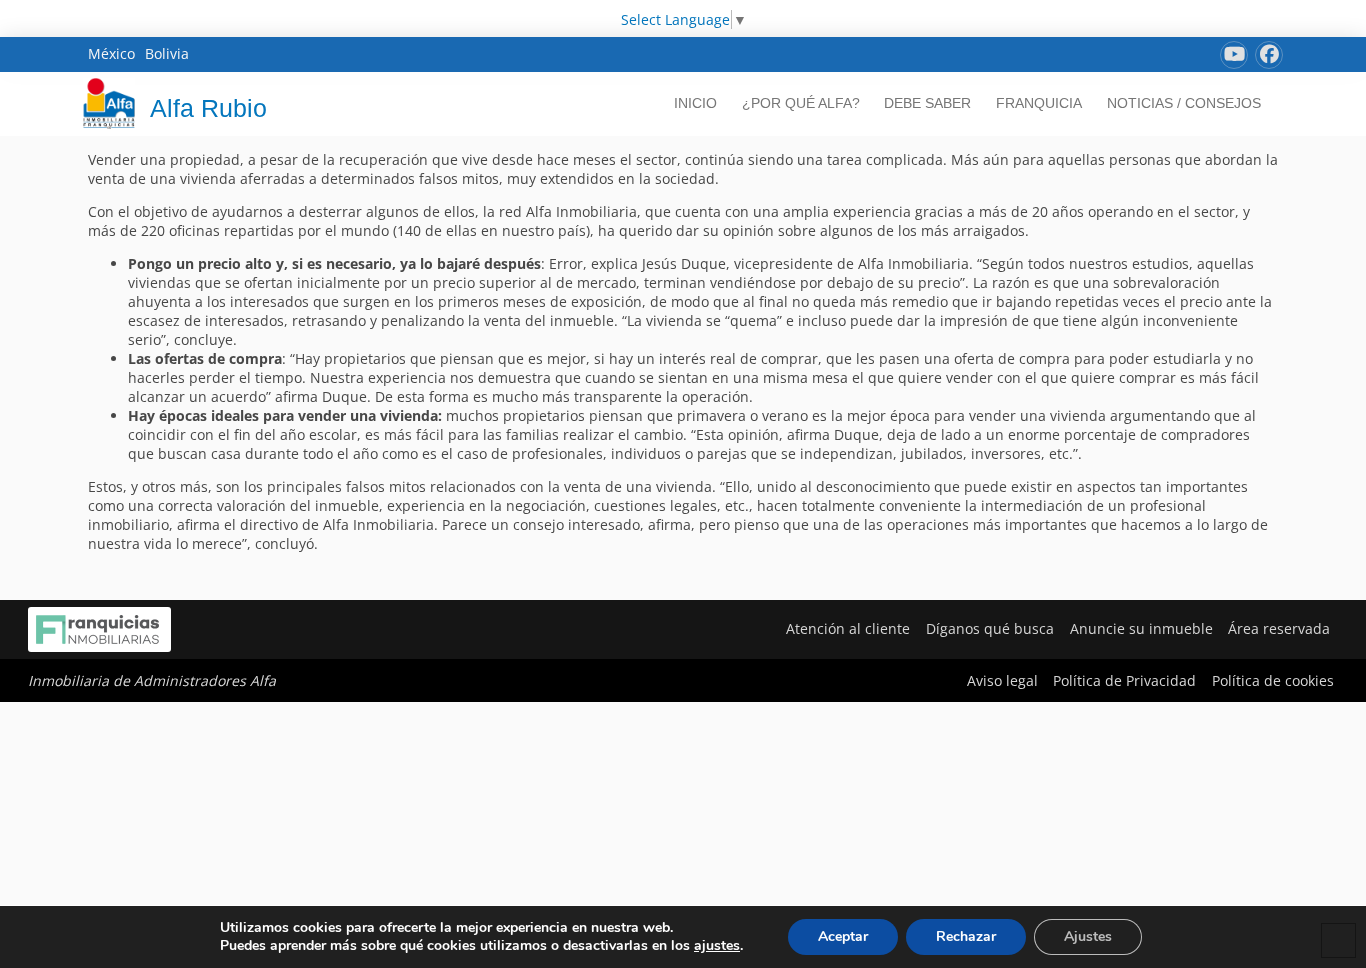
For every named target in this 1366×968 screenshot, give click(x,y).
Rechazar (966, 936)
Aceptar (843, 936)
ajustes (717, 946)
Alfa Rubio (208, 108)
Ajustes (1088, 936)
